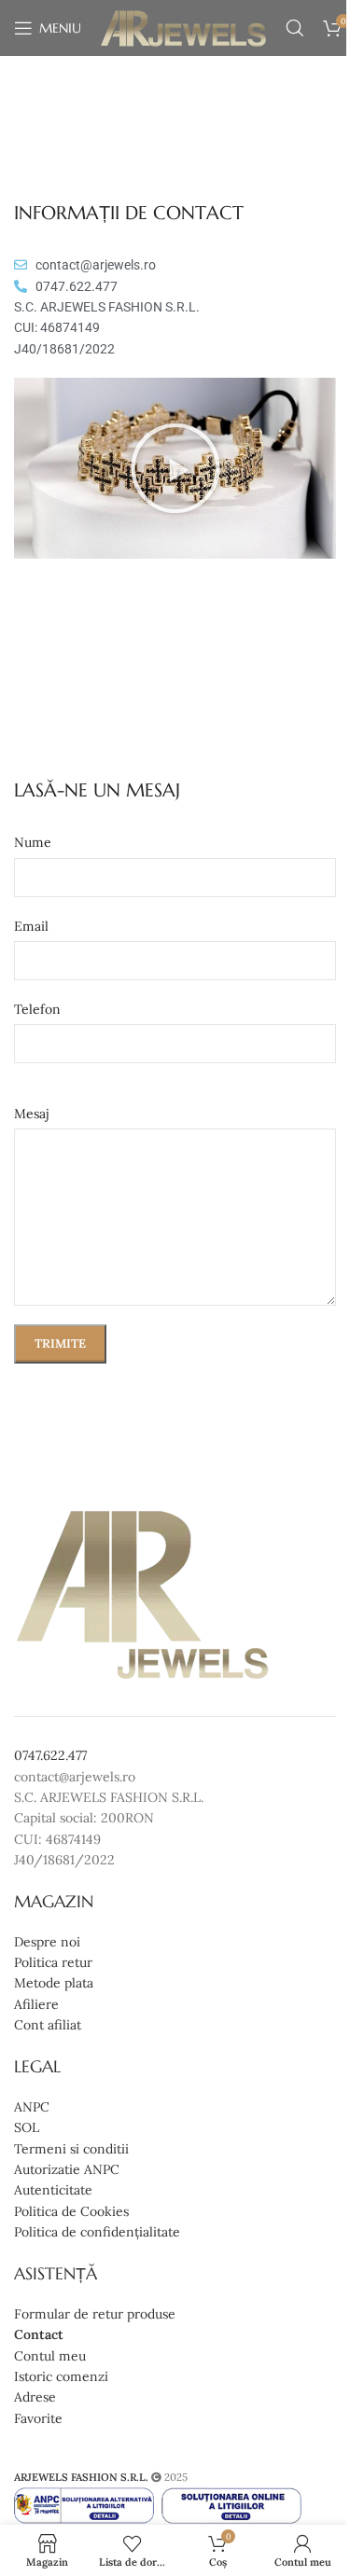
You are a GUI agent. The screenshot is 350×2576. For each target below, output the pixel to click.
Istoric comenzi (61, 2376)
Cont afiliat (48, 2025)
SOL (27, 2127)
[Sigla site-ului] (183, 27)
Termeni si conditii (71, 2149)
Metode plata (54, 1983)
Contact (39, 2334)
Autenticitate (53, 2190)
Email (31, 926)
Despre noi (47, 1942)
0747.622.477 (50, 1755)
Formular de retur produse (95, 2314)
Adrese (35, 2397)
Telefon (37, 1009)
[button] (175, 468)
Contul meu (50, 2356)
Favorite (38, 2418)
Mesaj (32, 1114)
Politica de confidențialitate (97, 2232)
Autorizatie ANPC (67, 2169)
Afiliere (36, 2004)
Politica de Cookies (71, 2211)
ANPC (32, 2107)
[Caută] (295, 28)
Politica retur (53, 1962)
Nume (33, 842)
